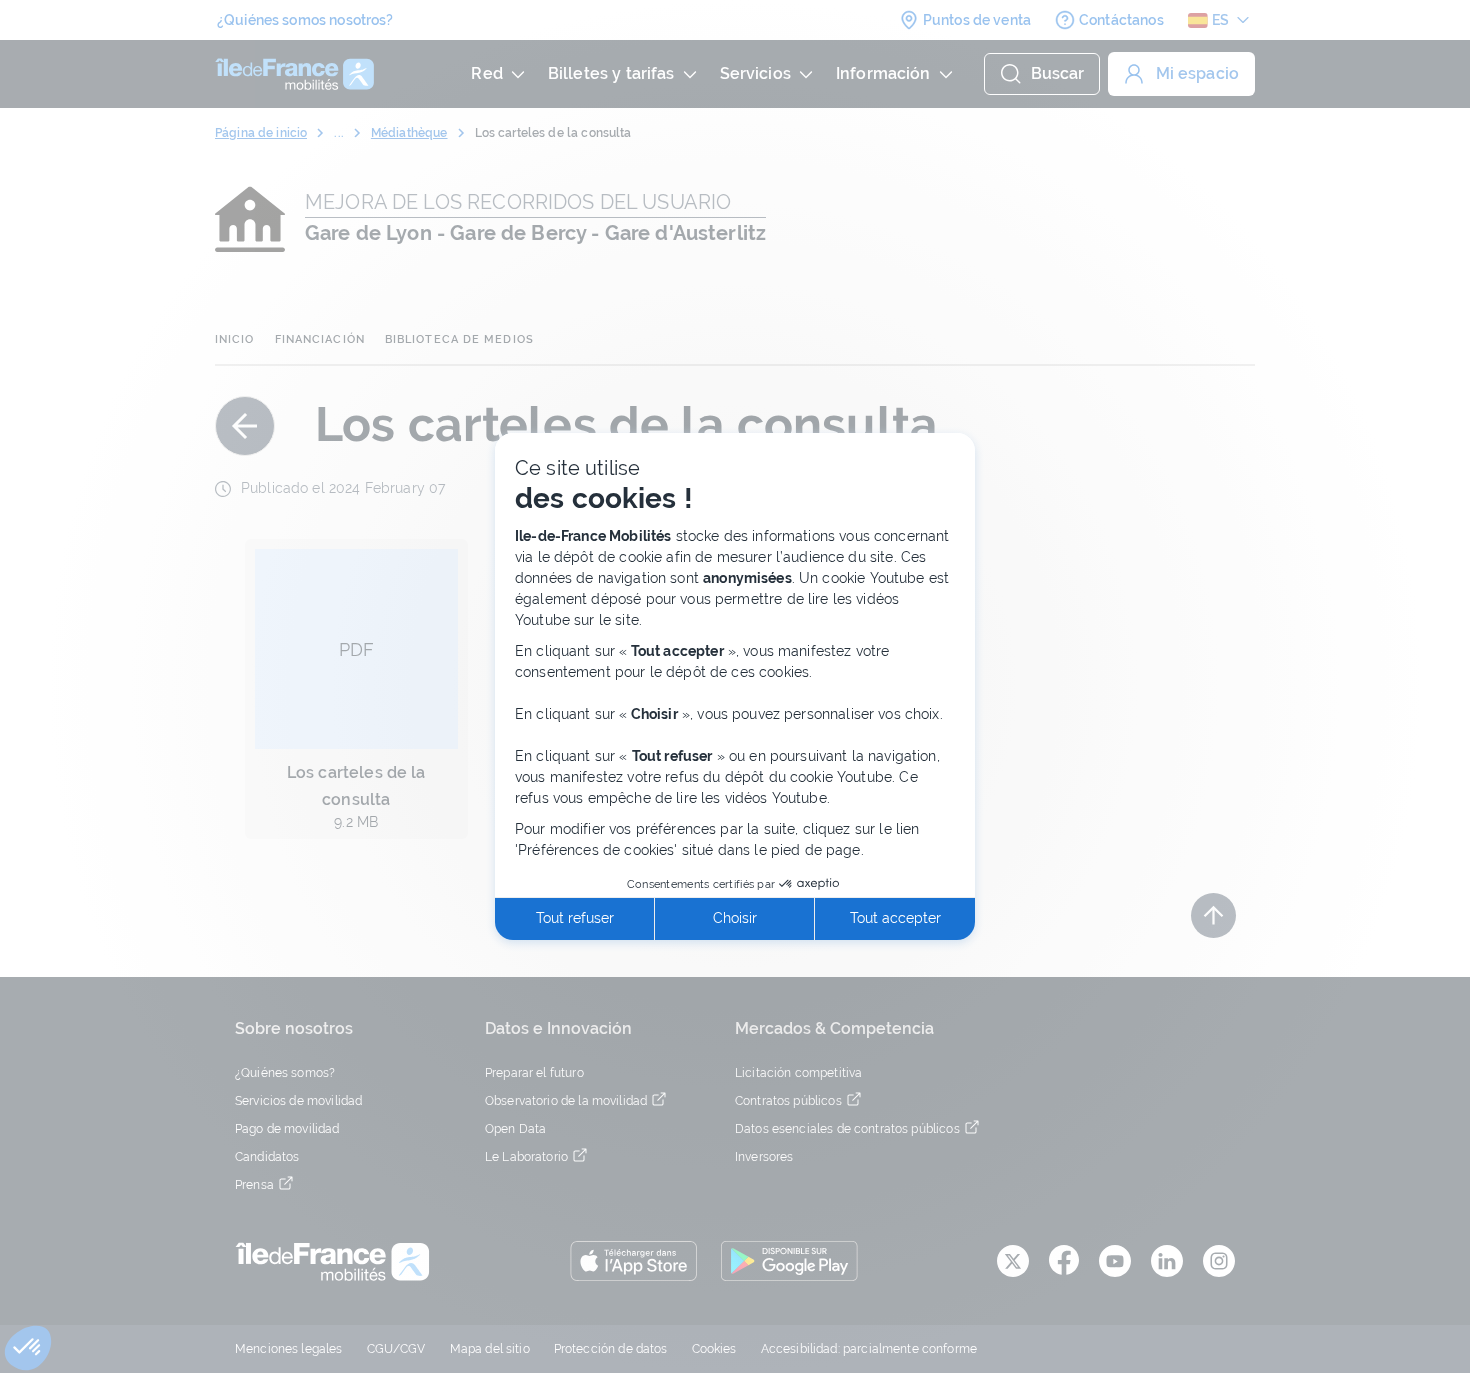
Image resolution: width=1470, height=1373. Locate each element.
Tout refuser (575, 918)
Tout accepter (895, 918)
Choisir (735, 918)
